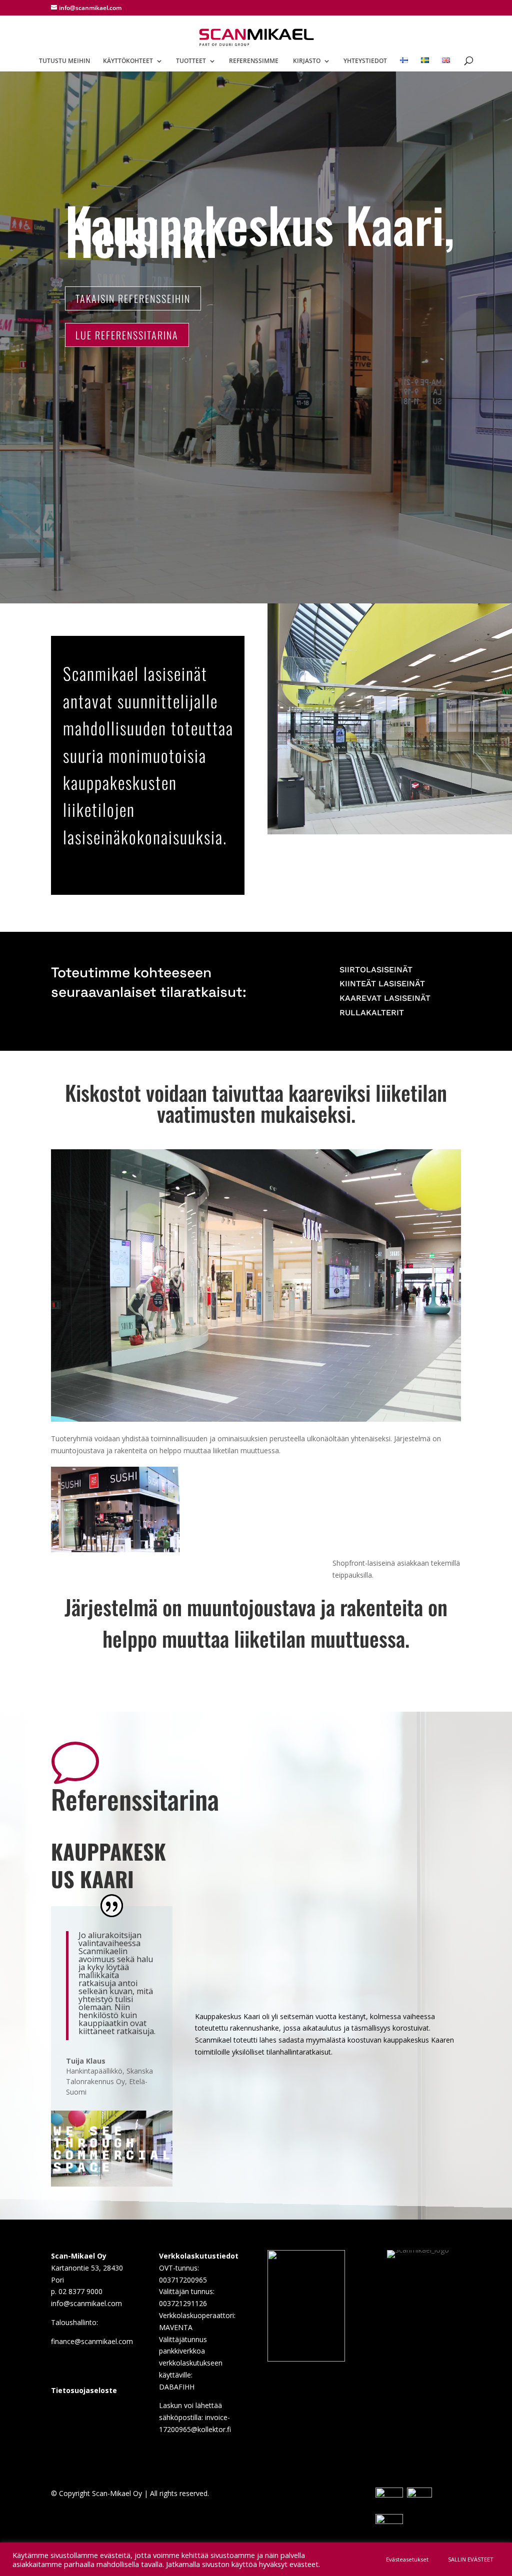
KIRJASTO (307, 61)
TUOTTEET (191, 61)
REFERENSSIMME (254, 61)
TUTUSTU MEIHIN (64, 61)
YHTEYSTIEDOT (365, 61)
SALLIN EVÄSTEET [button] (471, 2559)
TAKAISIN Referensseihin (133, 298)
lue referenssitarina (127, 335)
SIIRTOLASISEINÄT (376, 970)
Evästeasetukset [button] (407, 2559)
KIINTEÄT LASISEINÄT (382, 984)
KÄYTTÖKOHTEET (128, 61)
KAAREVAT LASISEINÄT (385, 998)
